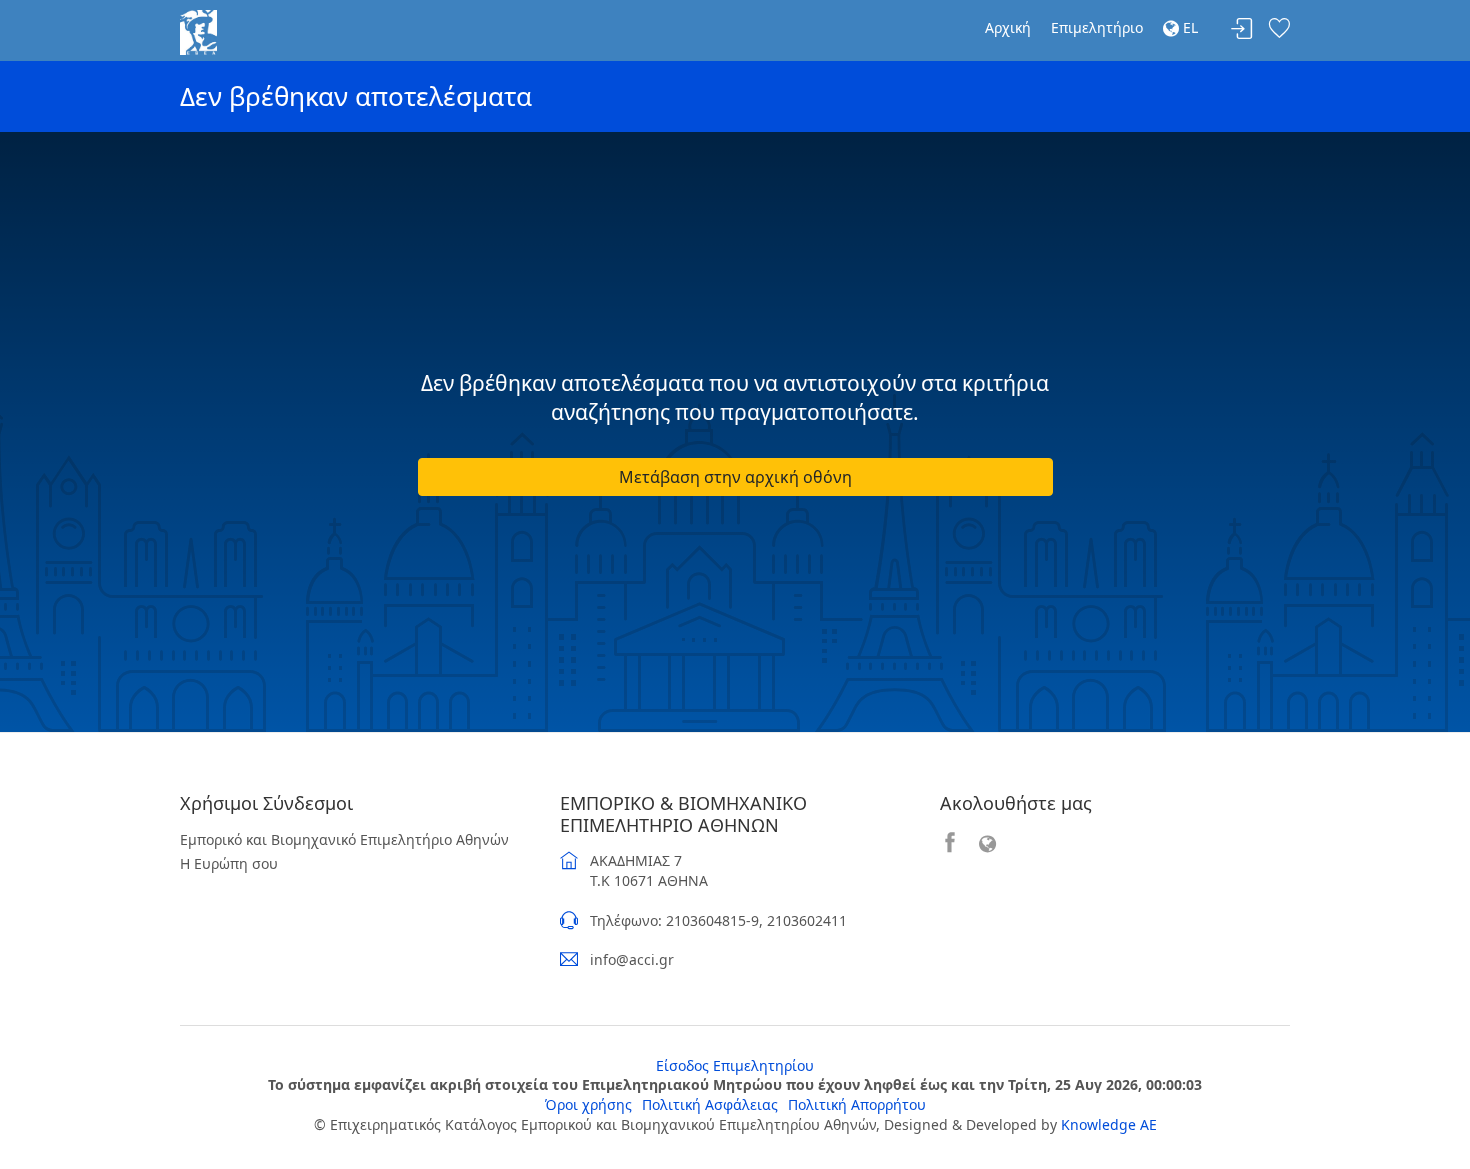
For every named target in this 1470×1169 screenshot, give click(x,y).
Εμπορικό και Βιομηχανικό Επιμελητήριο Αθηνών (344, 839)
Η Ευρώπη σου (229, 863)
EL (1188, 27)
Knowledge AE (1109, 1124)
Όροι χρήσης (588, 1104)
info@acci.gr (632, 959)
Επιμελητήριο (1097, 27)
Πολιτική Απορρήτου (857, 1104)
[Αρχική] (198, 30)
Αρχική (1008, 27)
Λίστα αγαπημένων (1279, 29)
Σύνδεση (1242, 29)
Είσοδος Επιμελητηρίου (735, 1065)
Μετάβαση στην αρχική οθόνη (735, 477)
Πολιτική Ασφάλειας (710, 1104)
